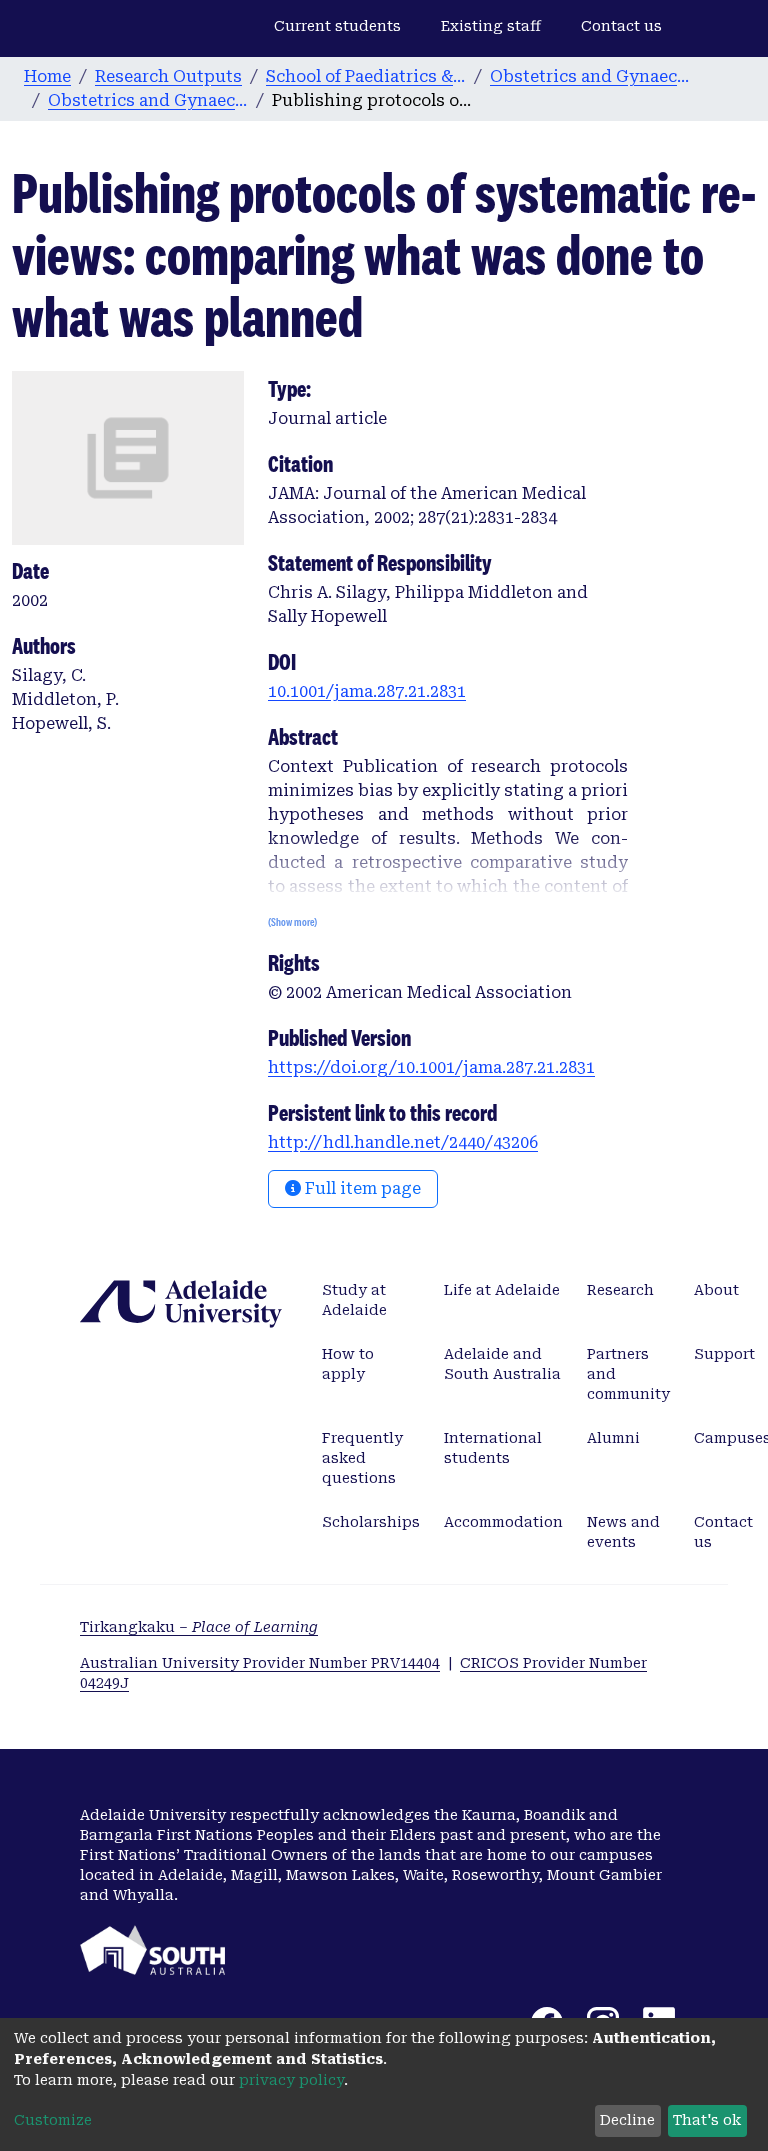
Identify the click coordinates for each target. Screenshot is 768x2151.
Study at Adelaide (354, 1300)
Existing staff (491, 26)
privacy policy (291, 2080)
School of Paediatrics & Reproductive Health (366, 76)
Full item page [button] (361, 1188)
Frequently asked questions (362, 1458)
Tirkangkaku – (199, 1627)
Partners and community (628, 1374)
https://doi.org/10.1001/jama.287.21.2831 (431, 1067)
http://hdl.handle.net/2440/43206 (403, 1142)
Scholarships (371, 1522)
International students (493, 1448)
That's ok (707, 2120)
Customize (53, 2120)
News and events (623, 1532)
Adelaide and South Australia (502, 1364)
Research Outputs (168, 76)
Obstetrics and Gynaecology (590, 76)
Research (620, 1290)
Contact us (621, 26)
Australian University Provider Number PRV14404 (260, 1663)
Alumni (613, 1438)
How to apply (348, 1364)
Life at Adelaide (502, 1290)
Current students (337, 26)
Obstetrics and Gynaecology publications (148, 100)
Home (47, 76)
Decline (627, 2120)
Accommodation (503, 1522)
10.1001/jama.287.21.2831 (367, 691)
